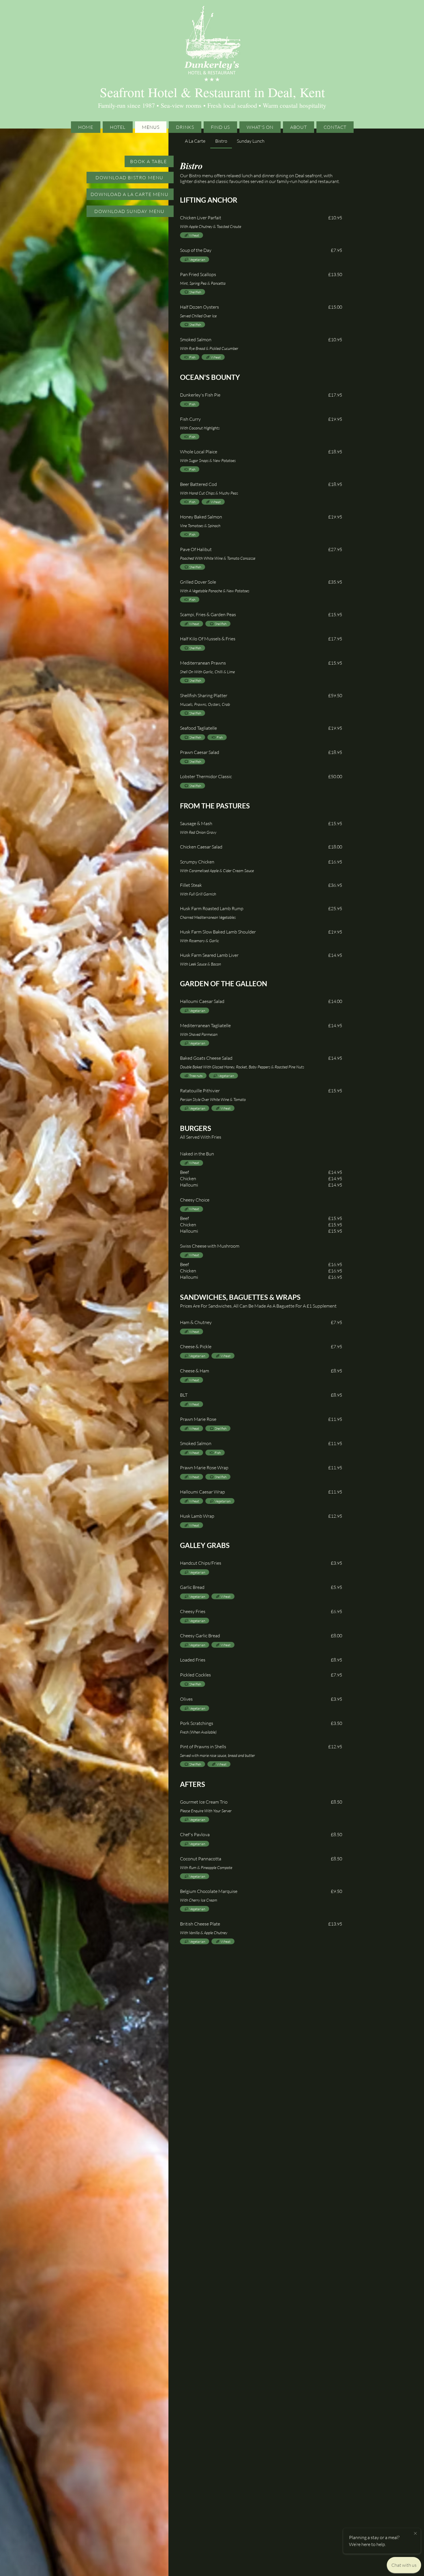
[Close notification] (415, 2534)
